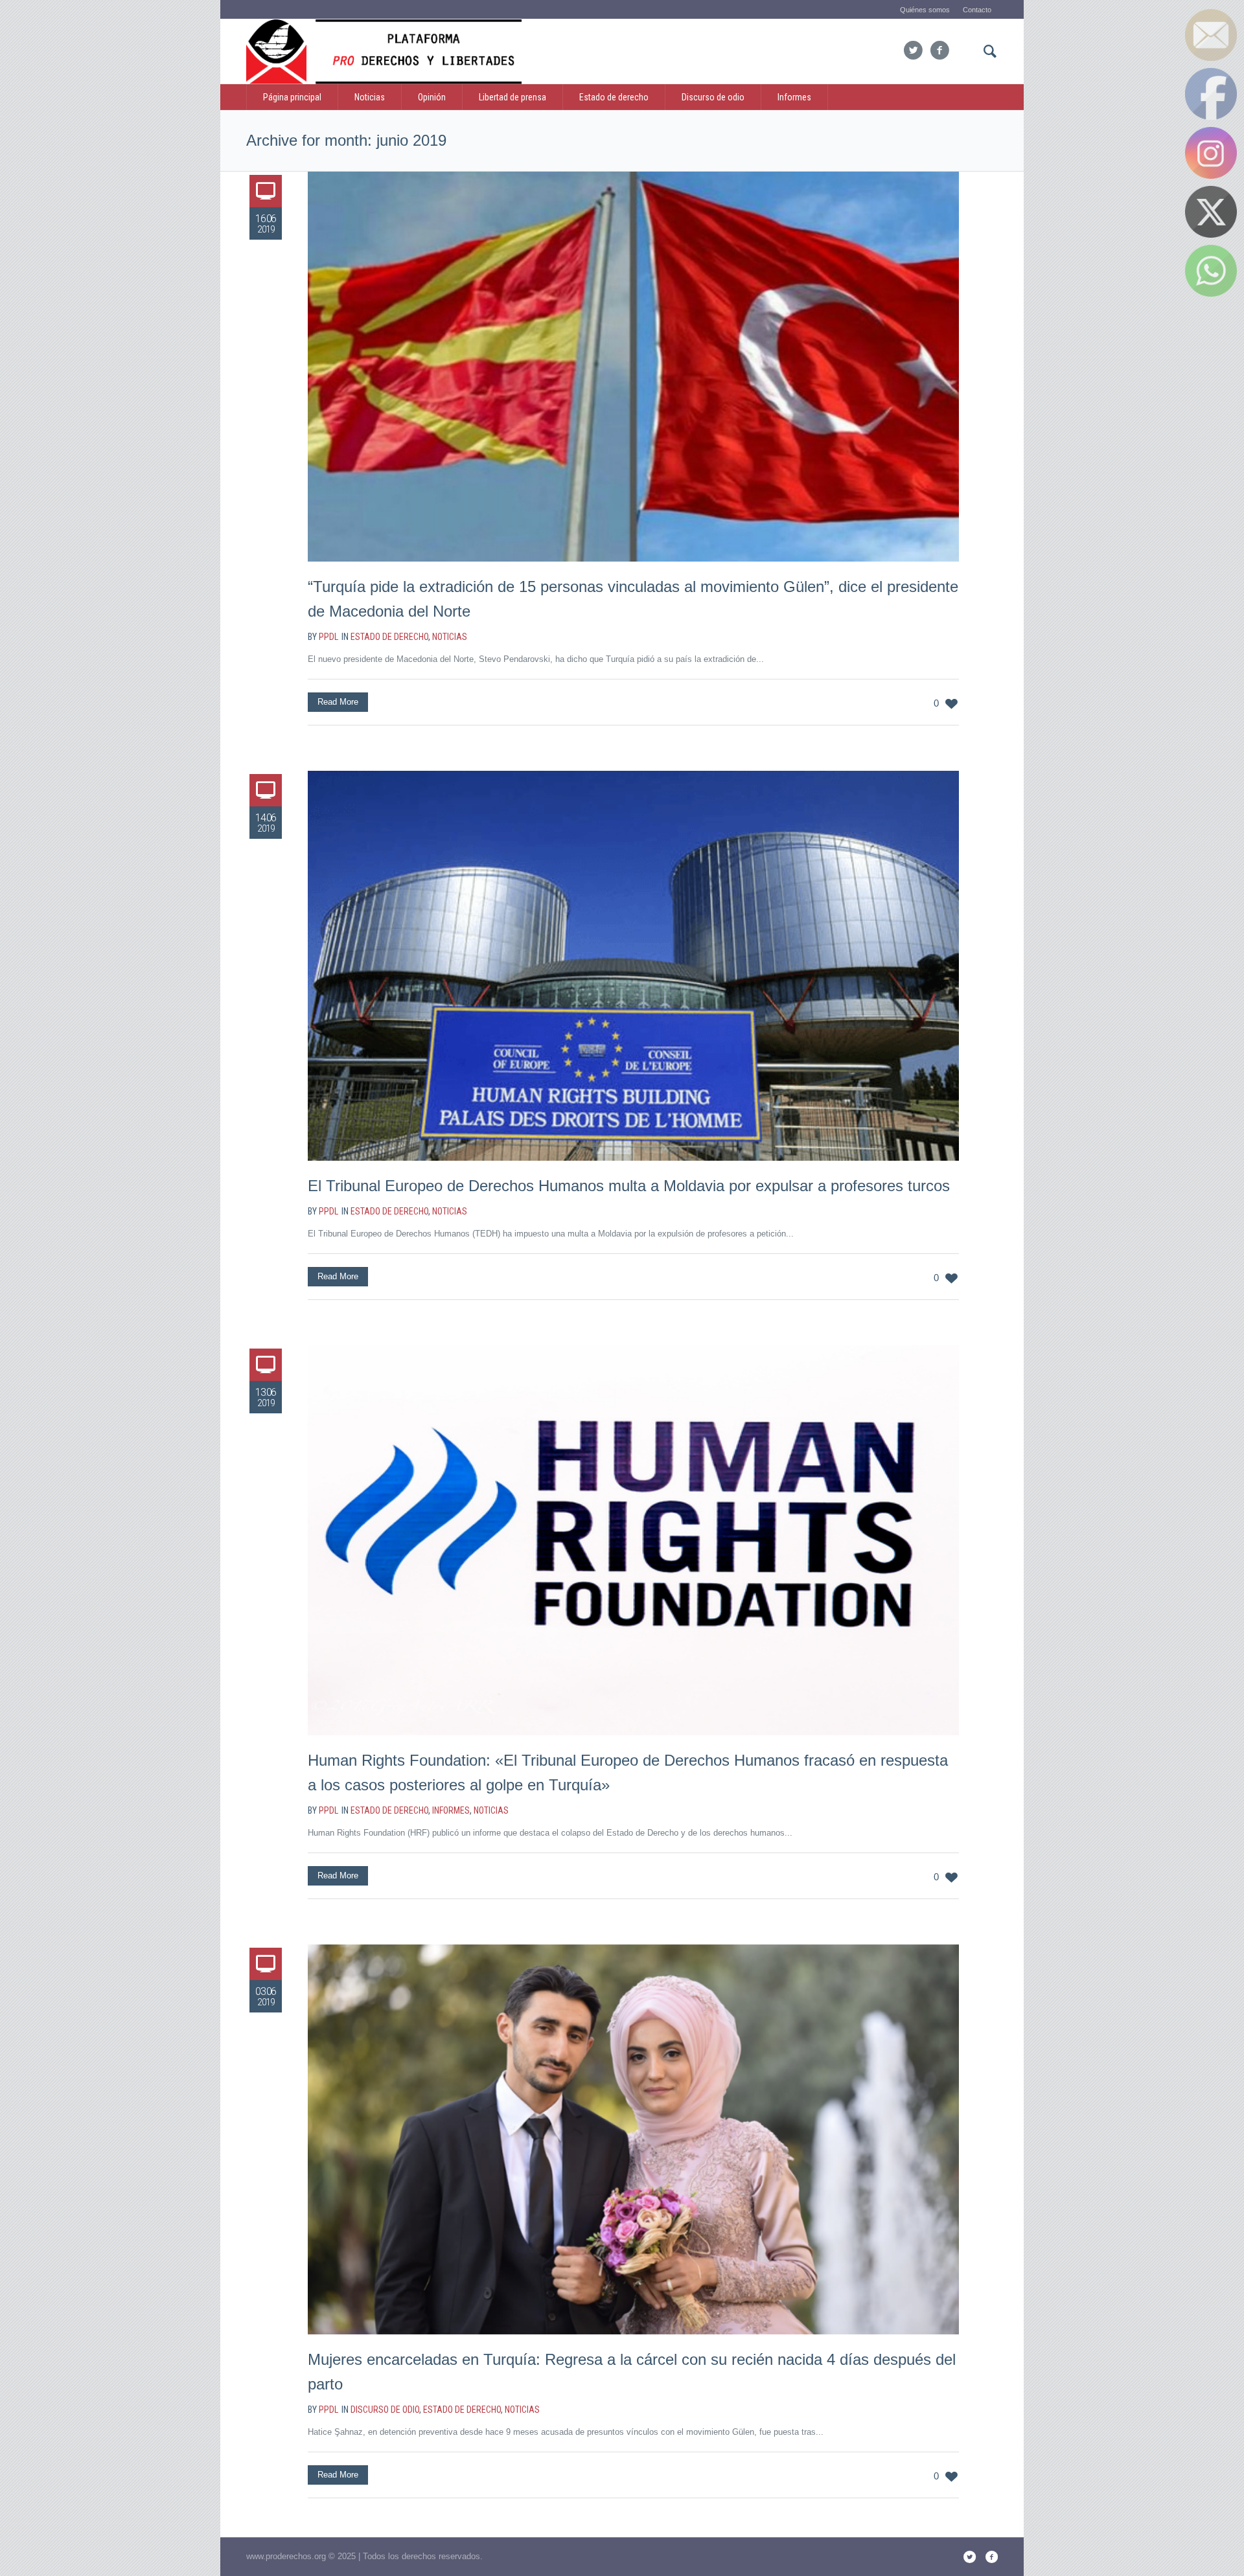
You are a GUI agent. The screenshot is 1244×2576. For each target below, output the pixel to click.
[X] (913, 51)
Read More (338, 702)
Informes (451, 1810)
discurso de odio (385, 2410)
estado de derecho (389, 637)
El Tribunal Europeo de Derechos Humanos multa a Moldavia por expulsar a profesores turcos (629, 1186)
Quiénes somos (925, 10)
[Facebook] (939, 51)
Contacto (977, 10)
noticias (450, 637)
